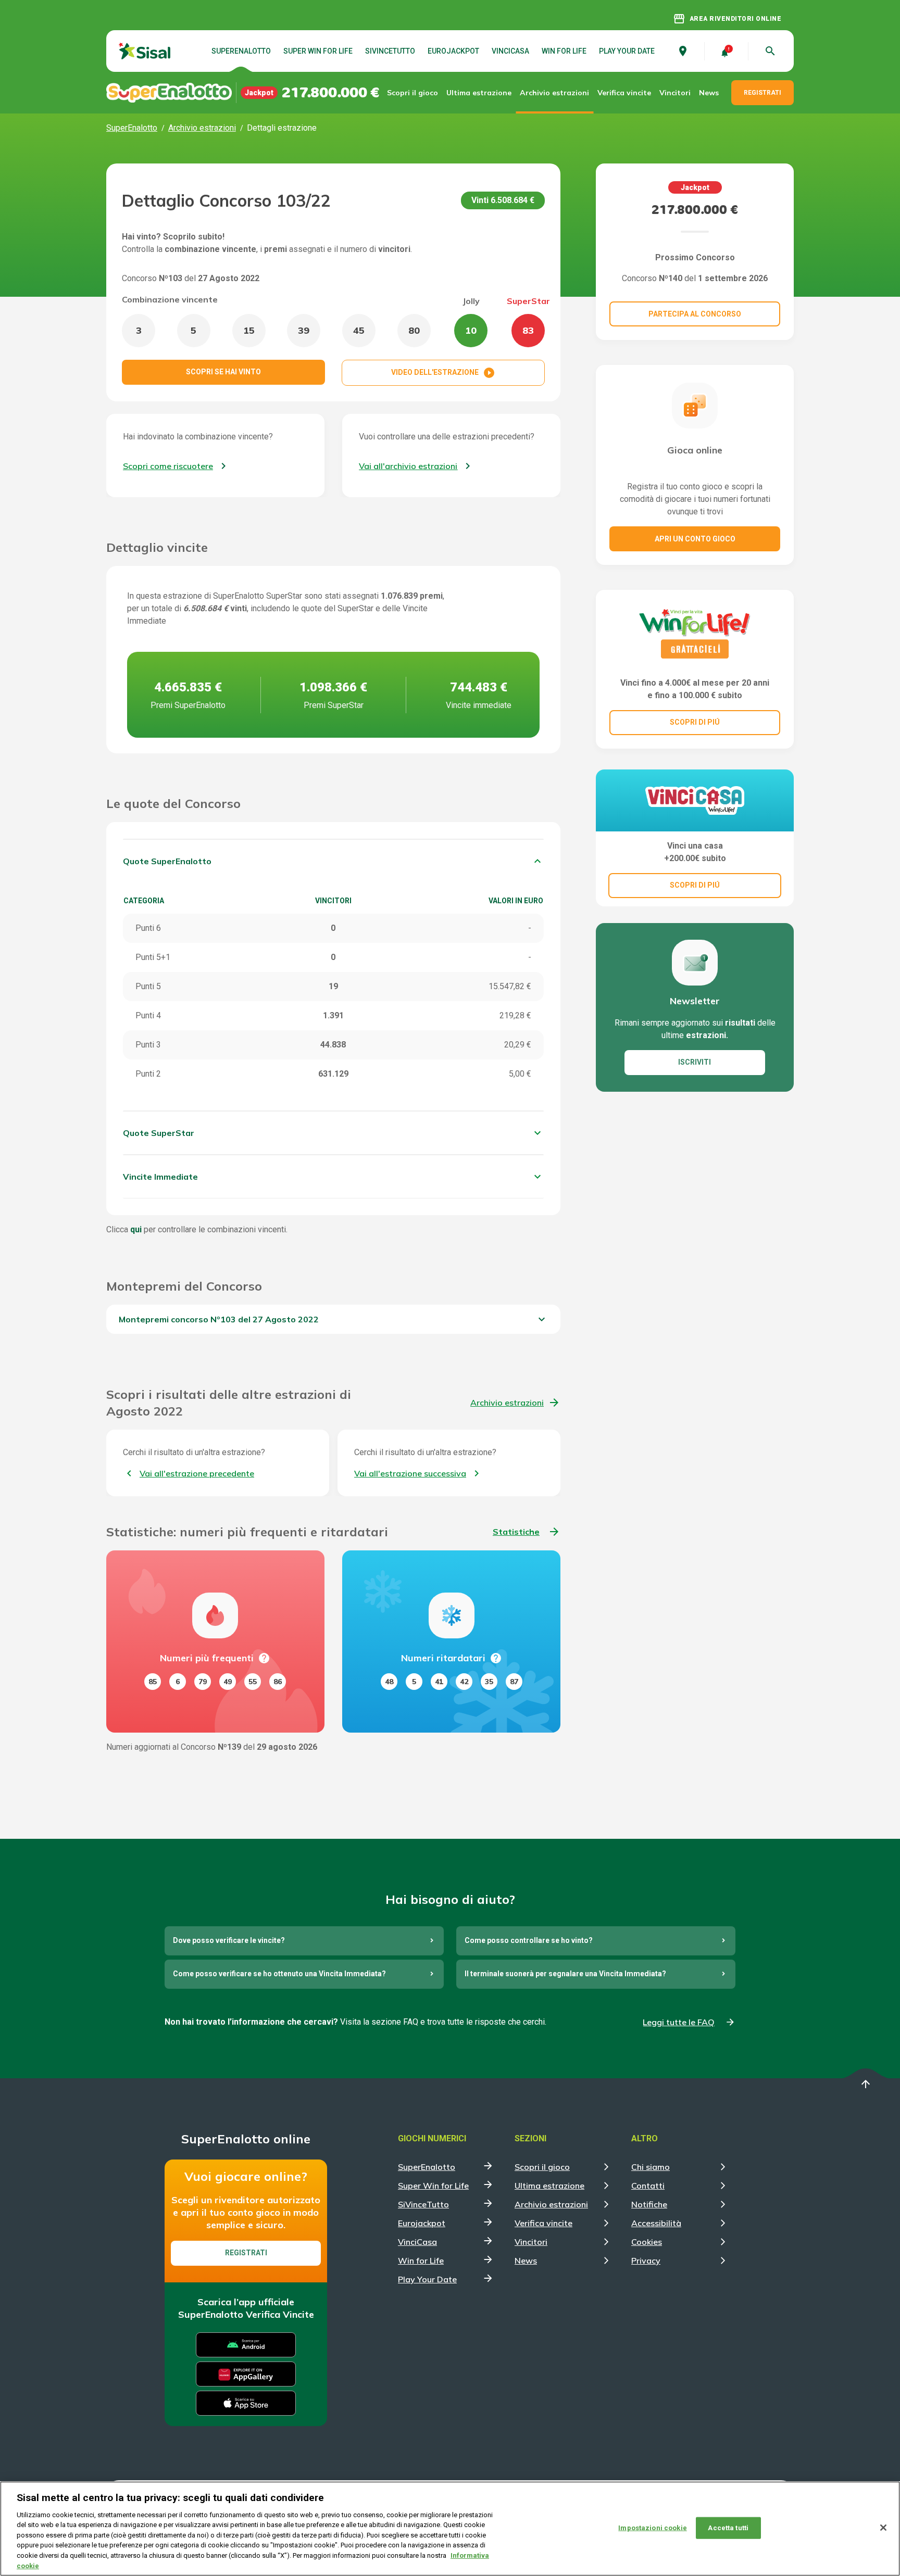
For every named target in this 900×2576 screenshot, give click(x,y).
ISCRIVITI (695, 1062)
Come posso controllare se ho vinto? (529, 1940)
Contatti (648, 2186)
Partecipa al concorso (695, 314)
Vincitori (675, 93)
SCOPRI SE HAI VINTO (223, 372)
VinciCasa (510, 51)
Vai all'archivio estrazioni (408, 466)
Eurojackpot (453, 51)
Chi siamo (651, 2167)
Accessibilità (656, 2223)
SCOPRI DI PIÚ (695, 722)
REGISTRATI (762, 93)
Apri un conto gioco (695, 539)
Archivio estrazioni (554, 93)
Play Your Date (627, 51)
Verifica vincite (624, 93)
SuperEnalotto (241, 51)
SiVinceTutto (390, 51)
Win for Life (564, 51)
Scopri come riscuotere (168, 466)
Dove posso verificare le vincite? (229, 1940)
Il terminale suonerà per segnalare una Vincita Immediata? (565, 1974)
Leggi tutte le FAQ (679, 2022)
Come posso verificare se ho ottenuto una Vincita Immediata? (279, 1974)
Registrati (246, 2253)
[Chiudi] (883, 2528)
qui (136, 1229)
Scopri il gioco (413, 93)
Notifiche (649, 2204)
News (709, 93)
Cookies (647, 2242)
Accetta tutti (728, 2528)
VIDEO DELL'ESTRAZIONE (443, 373)
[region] (450, 2529)
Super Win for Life (318, 51)
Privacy (646, 2261)
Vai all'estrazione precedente (197, 1473)
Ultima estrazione (479, 93)
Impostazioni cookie (652, 2528)
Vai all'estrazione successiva (410, 1473)
